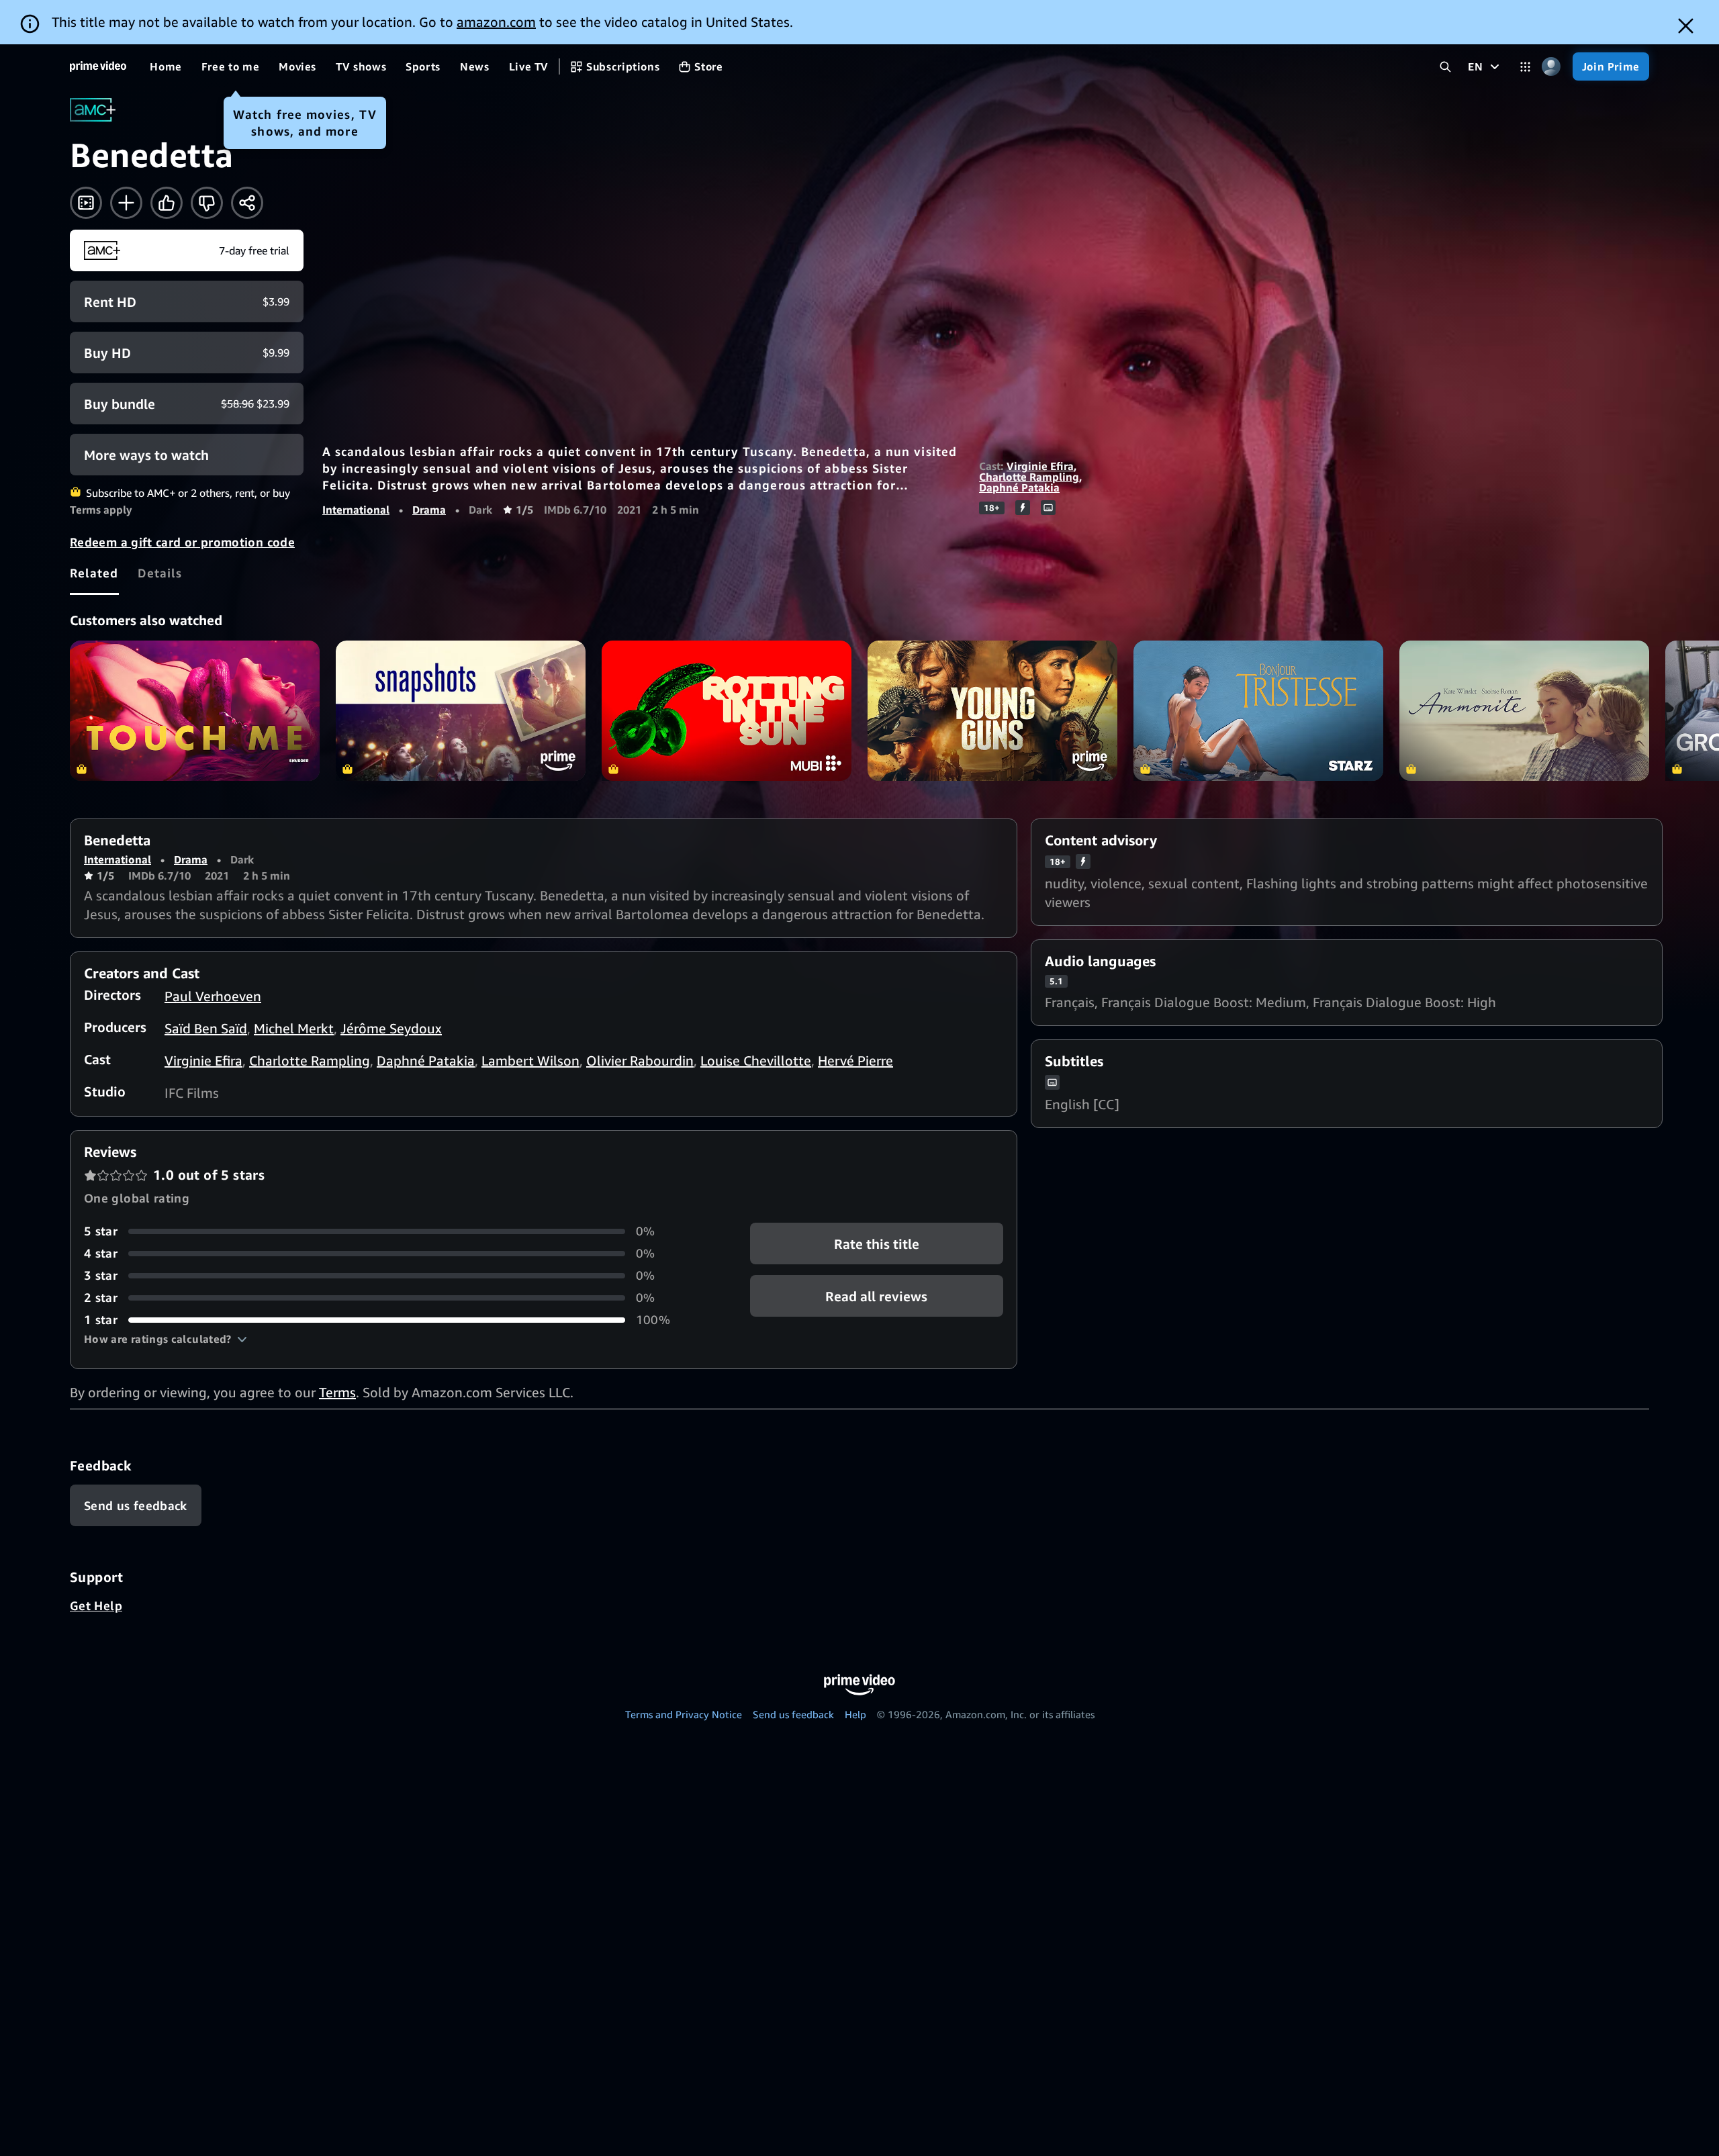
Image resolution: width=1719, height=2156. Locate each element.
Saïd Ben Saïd (206, 1028)
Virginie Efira (1040, 466)
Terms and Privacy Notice (684, 1714)
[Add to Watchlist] (126, 203)
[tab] (94, 573)
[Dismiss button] (1686, 26)
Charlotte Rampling (1029, 477)
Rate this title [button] (877, 1244)
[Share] (247, 203)
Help (855, 1714)
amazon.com (496, 22)
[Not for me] (207, 203)
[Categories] (1525, 67)
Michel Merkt (294, 1028)
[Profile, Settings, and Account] (1551, 67)
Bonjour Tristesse (1258, 711)
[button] (166, 1339)
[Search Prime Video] (1445, 67)
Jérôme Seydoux (391, 1028)
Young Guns (992, 711)
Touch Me (195, 711)
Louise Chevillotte (756, 1061)
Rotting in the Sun (727, 711)
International (356, 510)
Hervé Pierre (855, 1061)
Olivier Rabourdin (640, 1061)
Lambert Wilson (530, 1061)
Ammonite (1524, 711)
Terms (337, 1392)
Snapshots (461, 711)
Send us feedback (793, 1714)
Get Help (96, 1605)
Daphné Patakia (1019, 487)
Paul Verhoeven (213, 996)
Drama (429, 510)
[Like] (167, 203)
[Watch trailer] (86, 203)
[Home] (98, 66)
